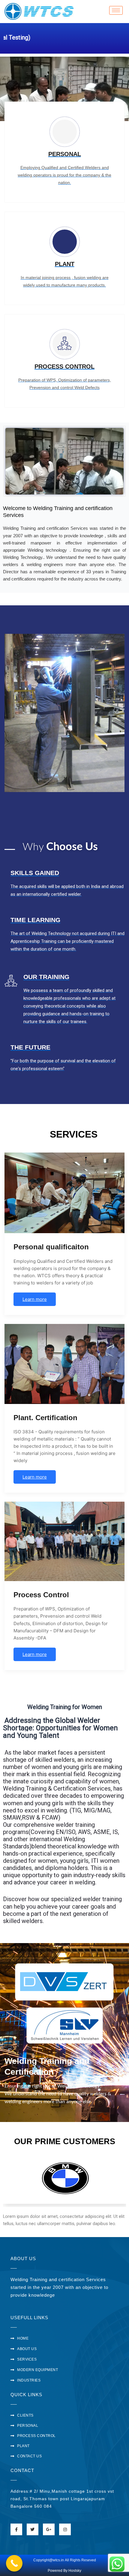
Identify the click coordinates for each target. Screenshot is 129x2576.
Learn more (35, 1299)
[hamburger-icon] (116, 10)
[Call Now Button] (14, 2563)
